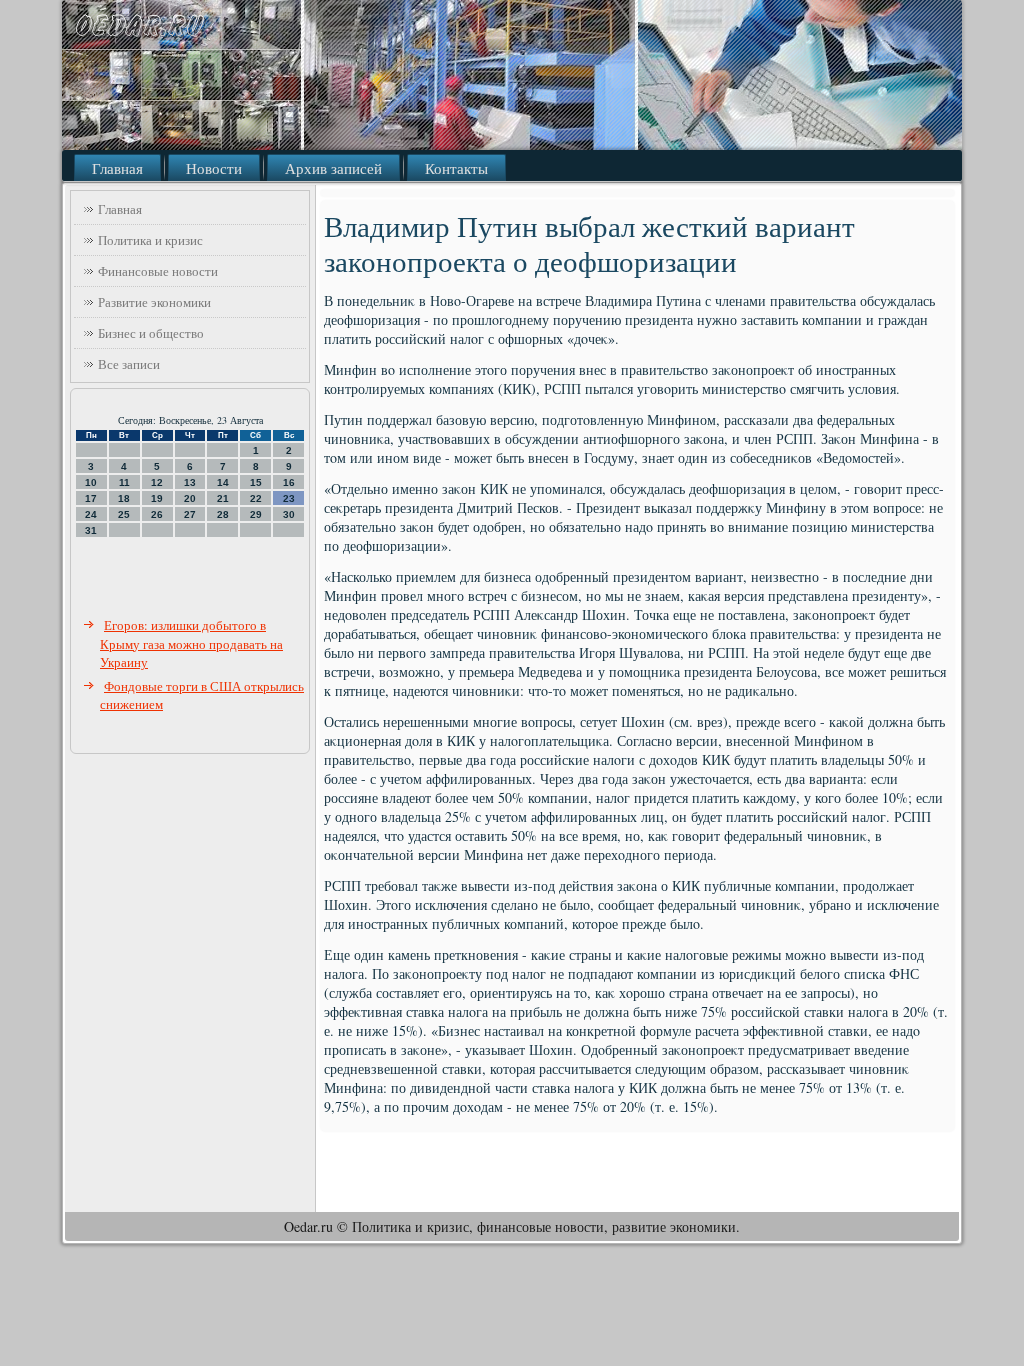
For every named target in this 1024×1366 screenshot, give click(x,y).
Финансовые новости (158, 271)
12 (157, 482)
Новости (214, 168)
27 (190, 514)
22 (256, 498)
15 (256, 482)
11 (124, 482)
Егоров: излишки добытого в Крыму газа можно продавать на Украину (191, 643)
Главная (117, 168)
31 (91, 530)
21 (223, 498)
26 (157, 514)
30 (289, 514)
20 (190, 498)
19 (157, 498)
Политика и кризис (150, 240)
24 (91, 514)
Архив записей (333, 168)
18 (124, 498)
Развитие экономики (154, 302)
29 (256, 514)
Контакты (456, 168)
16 (289, 482)
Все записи (129, 364)
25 (124, 514)
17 (91, 498)
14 (223, 482)
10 (91, 482)
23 (289, 498)
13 (190, 482)
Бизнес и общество (151, 333)
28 (223, 514)
